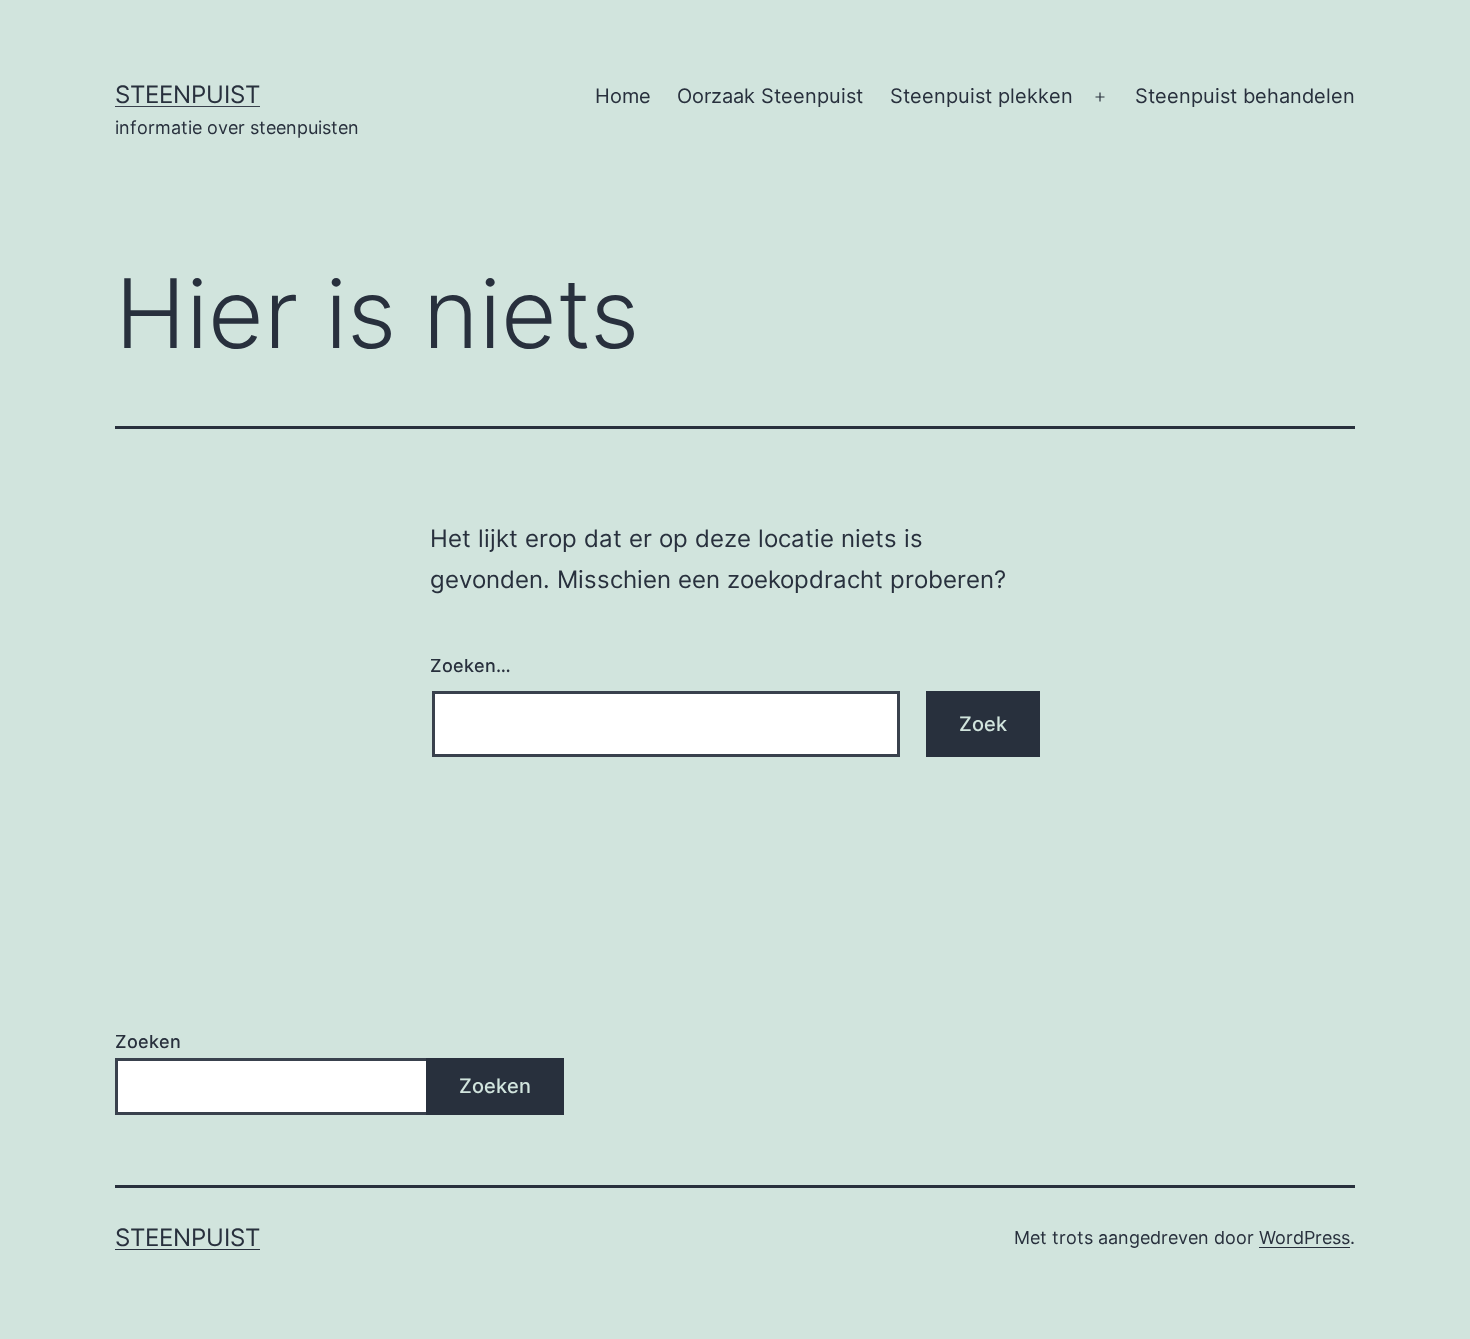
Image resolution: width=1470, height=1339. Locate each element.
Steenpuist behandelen (1245, 96)
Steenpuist (187, 94)
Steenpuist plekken (981, 96)
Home (623, 96)
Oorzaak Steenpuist (770, 96)
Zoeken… (470, 665)
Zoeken (148, 1041)
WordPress (1304, 1237)
